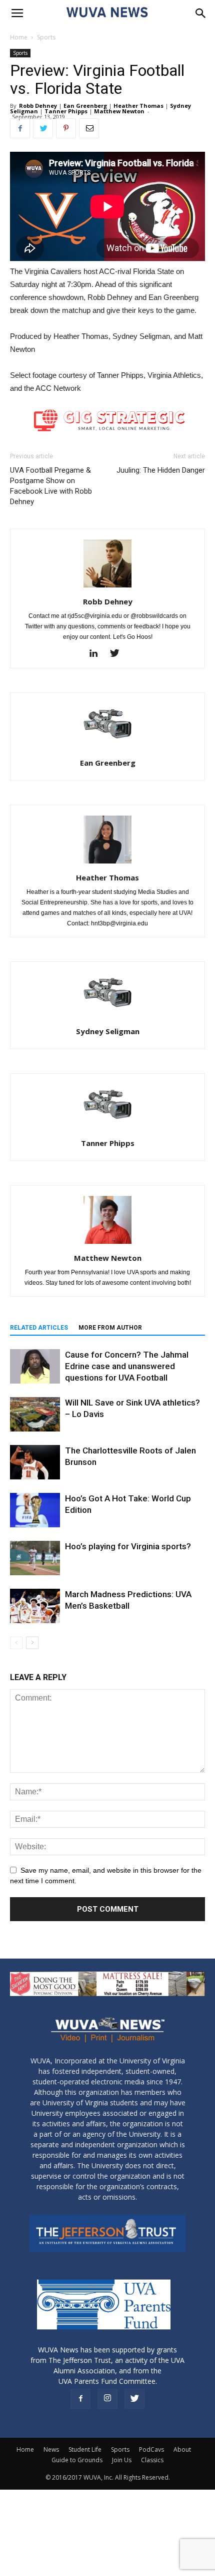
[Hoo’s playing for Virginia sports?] (35, 1558)
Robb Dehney (38, 106)
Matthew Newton (119, 111)
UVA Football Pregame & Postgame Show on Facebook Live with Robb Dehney (51, 486)
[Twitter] (118, 654)
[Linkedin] (97, 654)
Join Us (122, 2460)
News (51, 2449)
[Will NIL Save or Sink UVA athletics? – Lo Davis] (35, 1414)
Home (19, 37)
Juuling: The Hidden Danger (161, 470)
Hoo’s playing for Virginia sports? (128, 1546)
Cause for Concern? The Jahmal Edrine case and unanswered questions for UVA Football (127, 1366)
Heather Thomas (138, 106)
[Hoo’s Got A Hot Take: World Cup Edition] (35, 1510)
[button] (201, 13)
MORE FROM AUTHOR (110, 1328)
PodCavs (151, 2449)
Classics (152, 2460)
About (182, 2449)
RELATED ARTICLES (39, 1328)
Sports (46, 37)
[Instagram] (107, 2399)
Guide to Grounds (77, 2460)
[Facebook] (80, 2399)
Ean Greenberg (85, 106)
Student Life (85, 2449)
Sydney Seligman (108, 1031)
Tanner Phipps (66, 111)
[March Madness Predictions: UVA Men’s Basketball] (35, 1606)
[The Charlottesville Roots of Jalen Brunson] (35, 1462)
